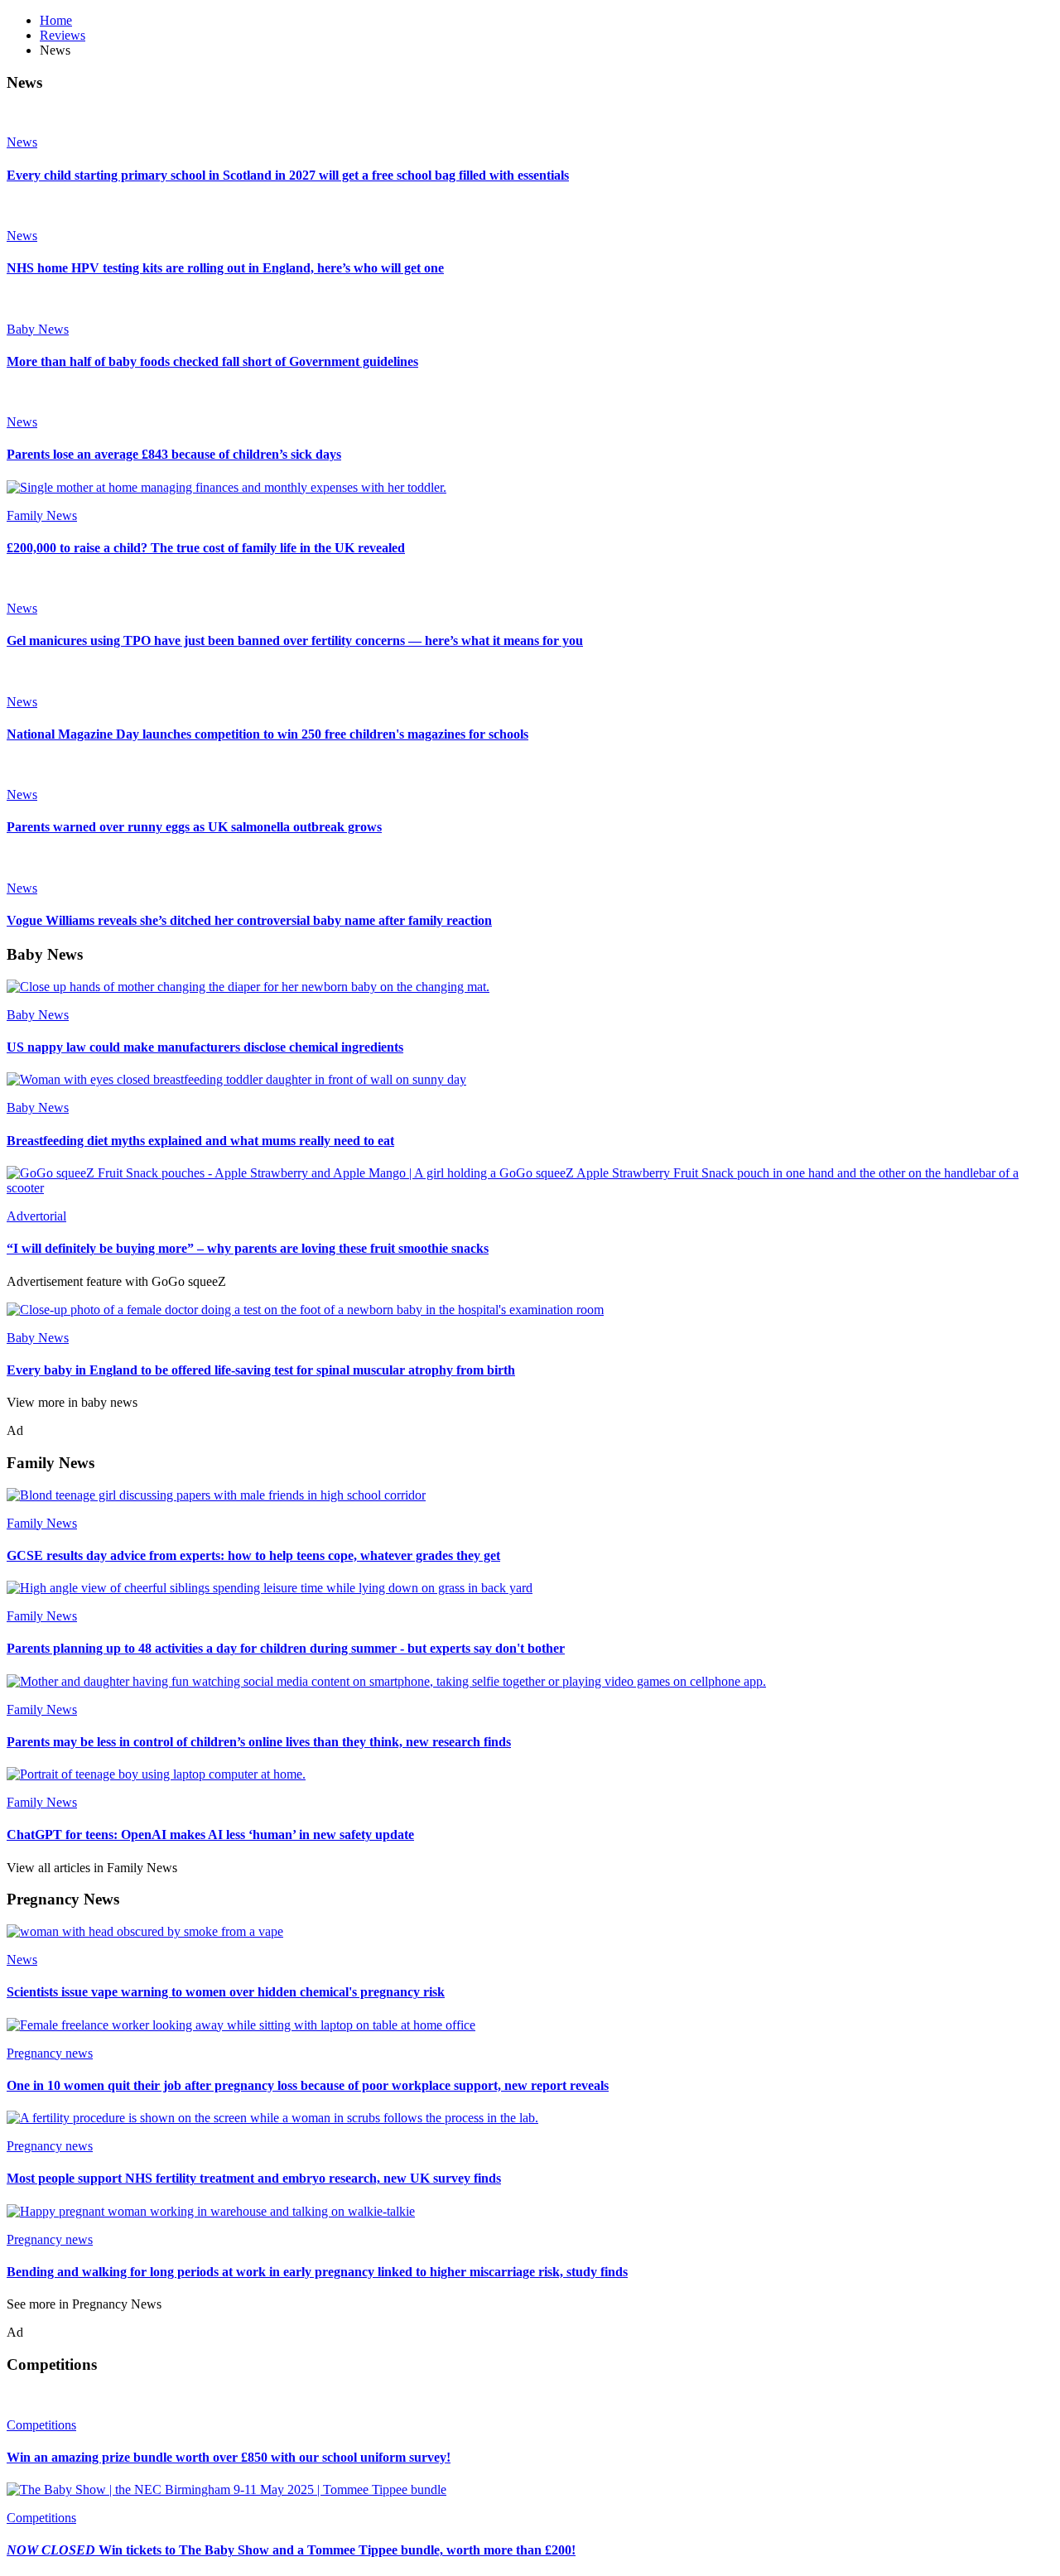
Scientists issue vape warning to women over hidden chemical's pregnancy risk (226, 1992)
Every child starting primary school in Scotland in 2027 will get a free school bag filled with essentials (288, 175)
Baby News (38, 329)
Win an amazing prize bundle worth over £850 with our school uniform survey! (229, 2457)
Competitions (41, 2425)
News (22, 142)
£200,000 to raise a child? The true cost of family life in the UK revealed (206, 548)
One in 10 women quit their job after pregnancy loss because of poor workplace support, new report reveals (308, 2085)
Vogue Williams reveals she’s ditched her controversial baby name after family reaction (249, 920)
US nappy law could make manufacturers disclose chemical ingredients (205, 1047)
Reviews (63, 35)
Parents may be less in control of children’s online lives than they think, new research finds (259, 1742)
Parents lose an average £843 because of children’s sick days (174, 454)
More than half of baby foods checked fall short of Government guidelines (212, 361)
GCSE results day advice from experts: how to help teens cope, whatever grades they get (253, 1555)
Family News (42, 515)
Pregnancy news (50, 2053)
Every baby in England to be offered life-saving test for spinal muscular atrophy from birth (261, 1370)
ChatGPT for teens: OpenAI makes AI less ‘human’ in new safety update (210, 1834)
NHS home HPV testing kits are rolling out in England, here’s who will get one (225, 268)
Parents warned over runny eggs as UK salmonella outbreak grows (194, 827)
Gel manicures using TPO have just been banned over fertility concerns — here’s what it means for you (295, 640)
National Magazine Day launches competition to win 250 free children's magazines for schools (267, 734)
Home (56, 20)
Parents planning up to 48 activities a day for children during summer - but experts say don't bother (286, 1648)
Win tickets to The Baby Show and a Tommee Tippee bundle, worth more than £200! (291, 2550)
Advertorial (36, 1216)
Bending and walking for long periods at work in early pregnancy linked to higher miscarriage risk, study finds (317, 2272)
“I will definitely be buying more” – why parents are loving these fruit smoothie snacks (248, 1248)
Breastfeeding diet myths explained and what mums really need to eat (200, 1141)
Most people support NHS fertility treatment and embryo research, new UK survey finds (254, 2178)
